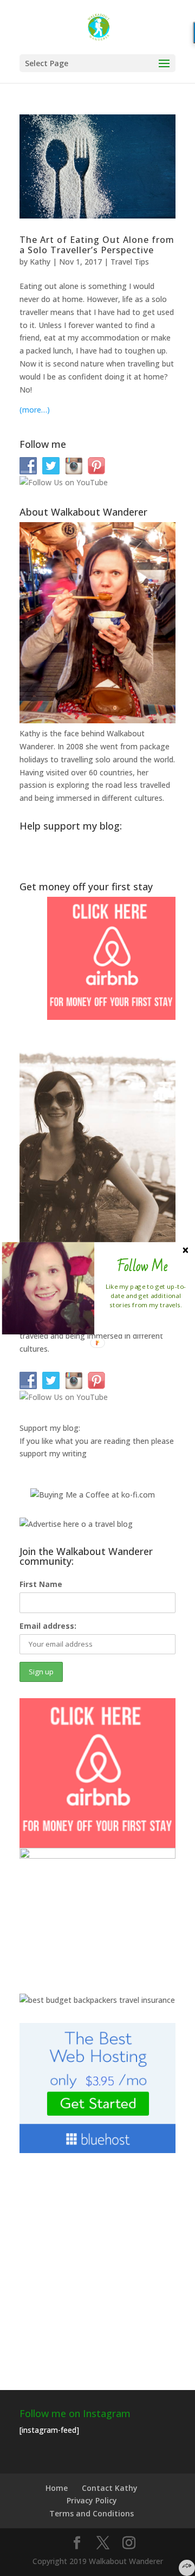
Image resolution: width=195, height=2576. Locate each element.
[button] (142, 1266)
